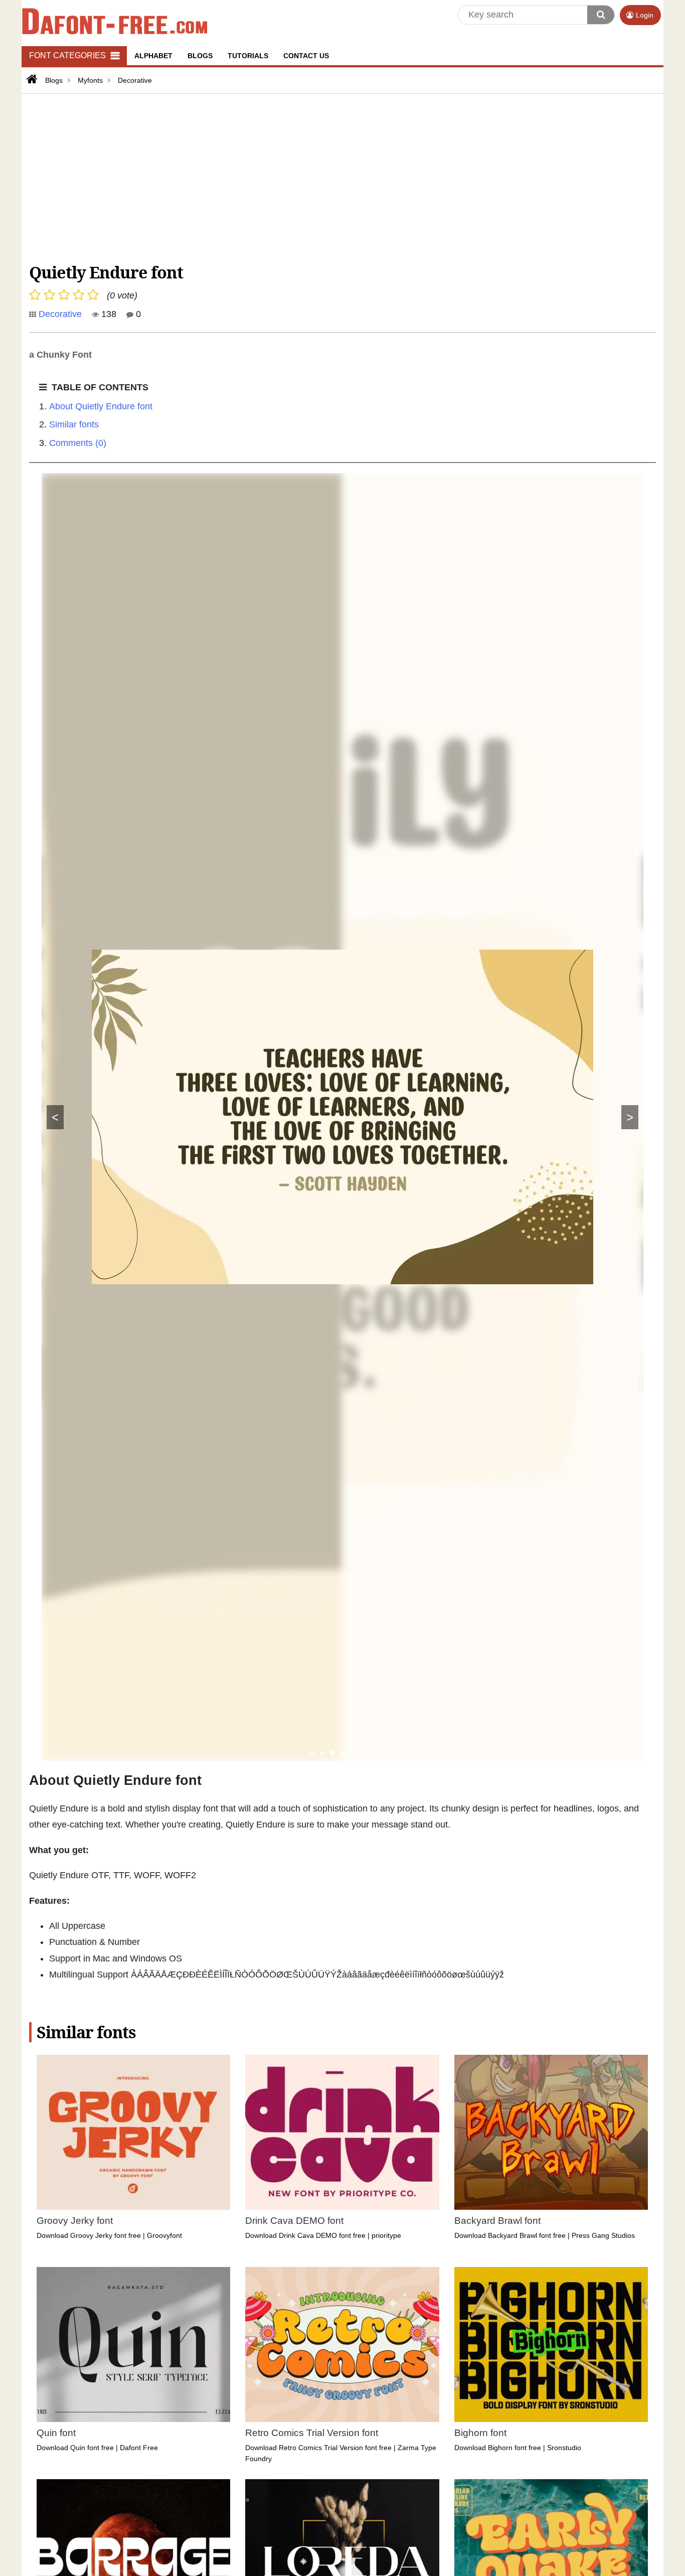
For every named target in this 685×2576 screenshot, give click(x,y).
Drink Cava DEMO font (294, 2221)
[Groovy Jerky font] (133, 2132)
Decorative (60, 314)
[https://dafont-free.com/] (31, 79)
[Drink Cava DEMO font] (342, 2132)
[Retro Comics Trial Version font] (342, 2344)
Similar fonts (74, 424)
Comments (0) (78, 443)
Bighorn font (480, 2433)
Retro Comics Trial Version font (312, 2433)
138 (108, 314)
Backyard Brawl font (497, 2221)
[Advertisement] (330, 177)
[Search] (601, 15)
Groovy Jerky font (75, 2221)
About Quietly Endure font (101, 406)
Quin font (56, 2433)
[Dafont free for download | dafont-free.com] (115, 21)
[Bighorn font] (551, 2344)
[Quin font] (133, 2344)
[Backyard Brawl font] (551, 2132)
